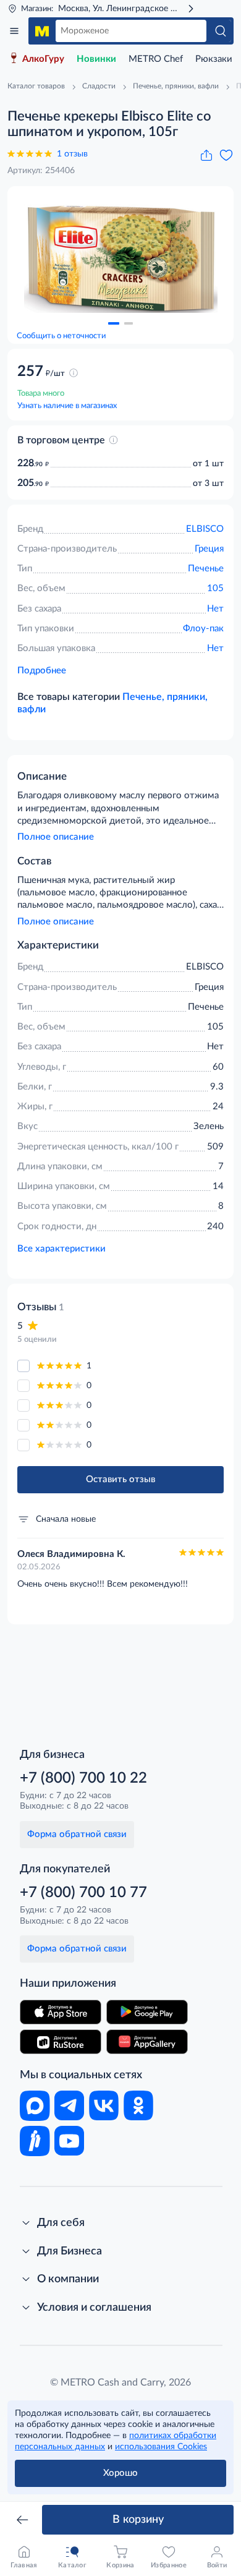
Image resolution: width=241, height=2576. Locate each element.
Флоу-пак (203, 629)
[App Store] (61, 2012)
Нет (215, 609)
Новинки (96, 59)
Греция (209, 549)
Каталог (14, 31)
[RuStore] (61, 2042)
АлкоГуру (43, 59)
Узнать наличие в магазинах (67, 406)
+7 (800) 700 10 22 (83, 1778)
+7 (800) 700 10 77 (83, 1893)
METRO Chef (156, 59)
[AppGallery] (147, 2042)
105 (215, 588)
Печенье (206, 569)
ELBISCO (205, 529)
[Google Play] (147, 2012)
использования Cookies (161, 2447)
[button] (114, 323)
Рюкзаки (214, 59)
